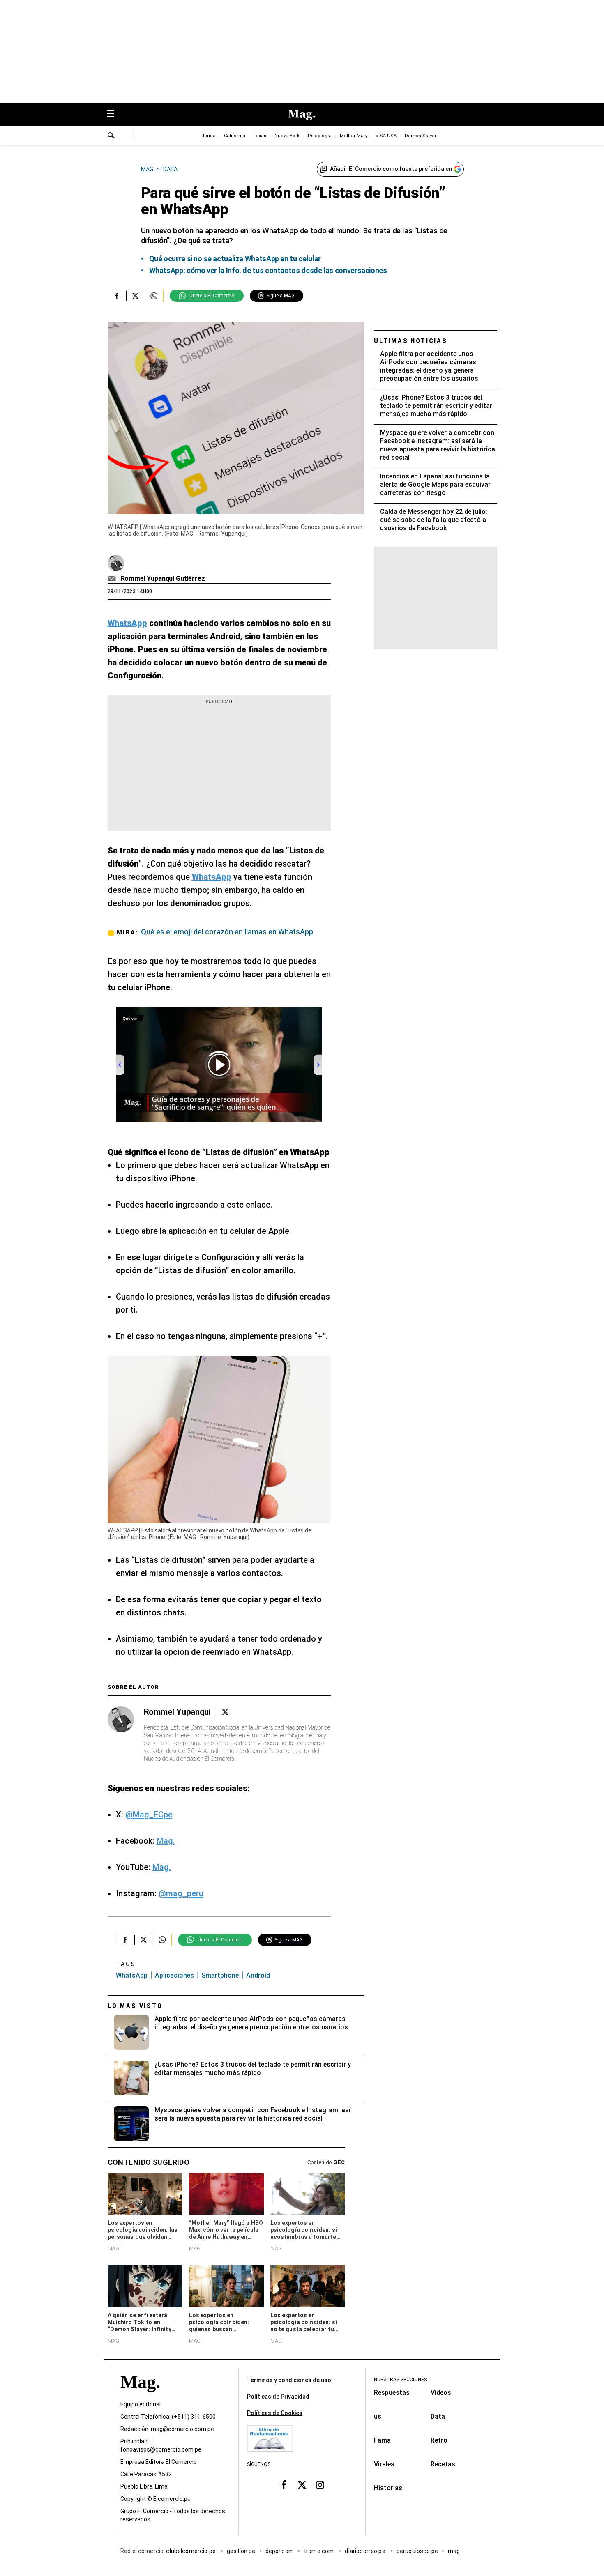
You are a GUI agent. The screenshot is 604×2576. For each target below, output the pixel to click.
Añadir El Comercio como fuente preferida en (391, 169)
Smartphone (220, 1975)
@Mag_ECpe (149, 1815)
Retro (439, 2440)
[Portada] (140, 2397)
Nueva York (287, 136)
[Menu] (115, 114)
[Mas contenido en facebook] (284, 2485)
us (378, 2416)
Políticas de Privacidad (278, 2397)
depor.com (280, 2551)
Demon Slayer (421, 136)
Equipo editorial (141, 2404)
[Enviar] (111, 136)
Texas (260, 136)
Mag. (166, 1841)
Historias (388, 2488)
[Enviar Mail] (113, 579)
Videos (441, 2393)
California (235, 136)
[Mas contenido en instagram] (320, 2485)
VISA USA (386, 136)
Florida (208, 136)
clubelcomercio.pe (191, 2551)
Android (258, 1975)
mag (454, 2551)
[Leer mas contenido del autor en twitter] (225, 1712)
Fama (382, 2440)
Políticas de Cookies (275, 2413)
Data (438, 2416)
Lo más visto (135, 2006)
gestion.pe (241, 2551)
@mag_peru (181, 1893)
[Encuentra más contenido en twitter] (135, 296)
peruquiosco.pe (417, 2551)
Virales (384, 2464)
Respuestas (392, 2393)
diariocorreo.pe (365, 2551)
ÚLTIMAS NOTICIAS (411, 341)
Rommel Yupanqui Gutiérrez (163, 578)
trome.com (319, 2551)
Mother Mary (354, 136)
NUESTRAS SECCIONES (400, 2380)
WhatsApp (132, 1975)
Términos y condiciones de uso (289, 2380)
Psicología (320, 136)
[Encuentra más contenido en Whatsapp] (154, 296)
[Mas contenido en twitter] (302, 2485)
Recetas (443, 2464)
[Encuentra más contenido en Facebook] (117, 296)
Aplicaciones (174, 1975)
